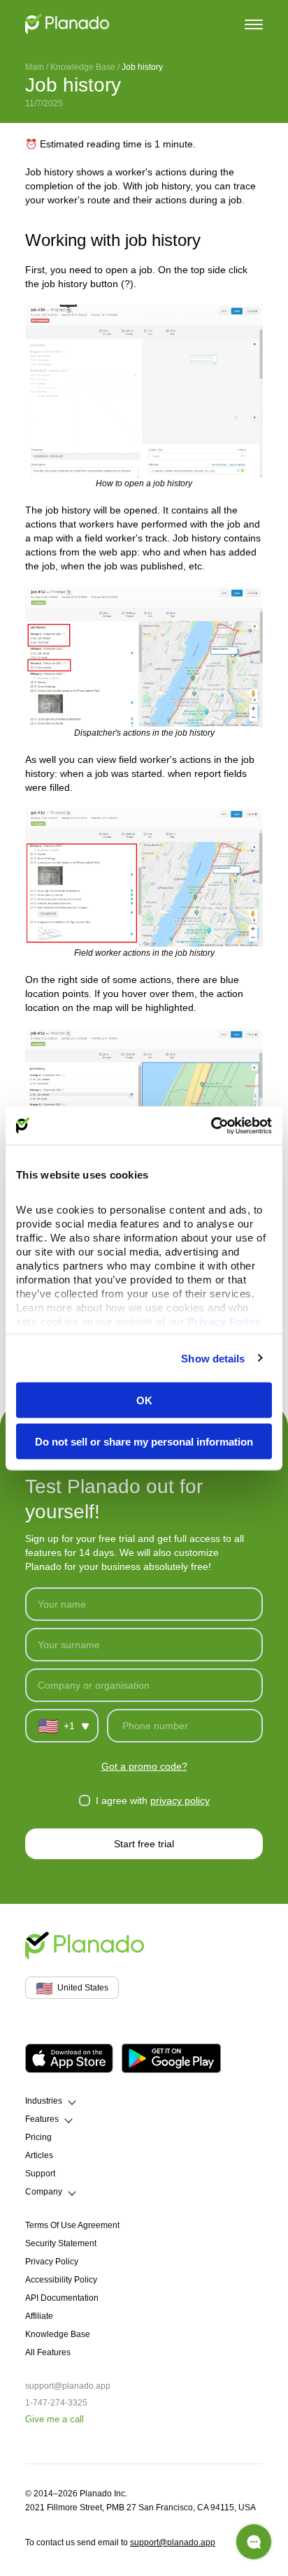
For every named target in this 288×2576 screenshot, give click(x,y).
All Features (48, 2352)
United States (72, 1988)
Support (40, 2174)
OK (144, 1400)
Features (42, 2119)
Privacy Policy (52, 2262)
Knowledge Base (83, 67)
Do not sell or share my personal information (144, 1441)
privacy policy (180, 1800)
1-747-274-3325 (56, 2403)
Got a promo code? (144, 1766)
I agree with (153, 1800)
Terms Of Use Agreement (72, 2225)
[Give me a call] (254, 2542)
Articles (39, 2155)
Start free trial (144, 1844)
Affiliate (39, 2316)
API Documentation (62, 2298)
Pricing (38, 2137)
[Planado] (67, 24)
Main (35, 67)
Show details (213, 1358)
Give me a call (55, 2419)
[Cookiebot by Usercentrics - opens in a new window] (211, 1126)
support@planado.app (68, 2386)
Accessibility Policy (61, 2280)
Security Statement (61, 2243)
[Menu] (254, 23)
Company (44, 2192)
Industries (44, 2101)
